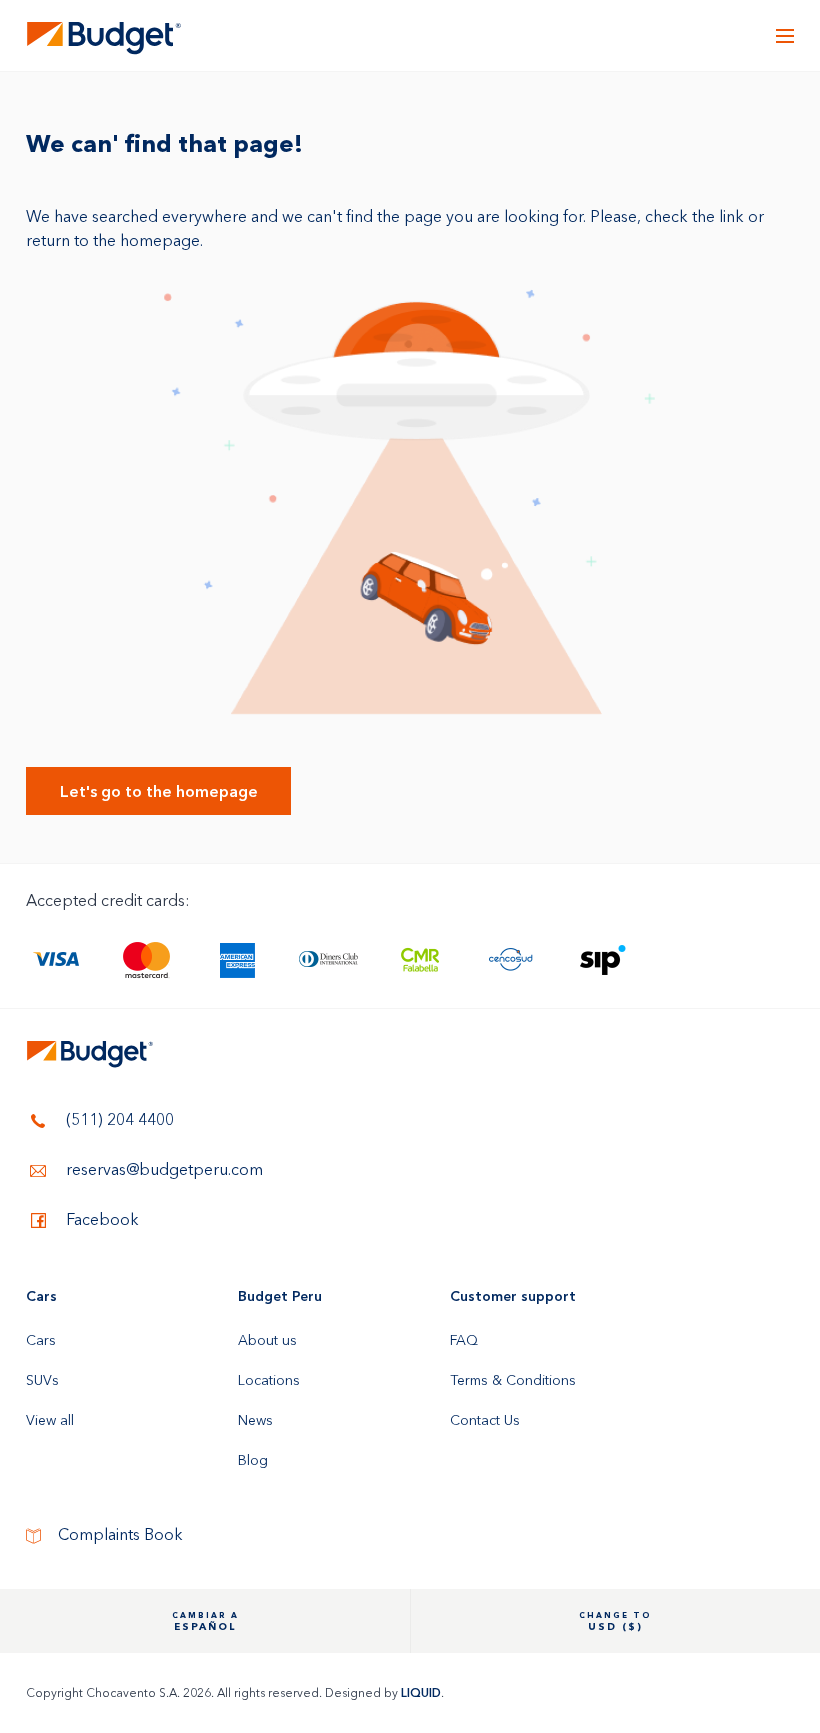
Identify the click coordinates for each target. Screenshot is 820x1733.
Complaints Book (118, 1534)
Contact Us (485, 1420)
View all (50, 1420)
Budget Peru (280, 1296)
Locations (269, 1380)
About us (267, 1340)
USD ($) (615, 1621)
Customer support (513, 1296)
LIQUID (421, 1692)
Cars (41, 1296)
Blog (253, 1460)
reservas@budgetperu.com (162, 1169)
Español (205, 1621)
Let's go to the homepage (159, 791)
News (255, 1420)
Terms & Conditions (513, 1380)
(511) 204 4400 (118, 1119)
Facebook (100, 1219)
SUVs (42, 1380)
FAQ (464, 1340)
